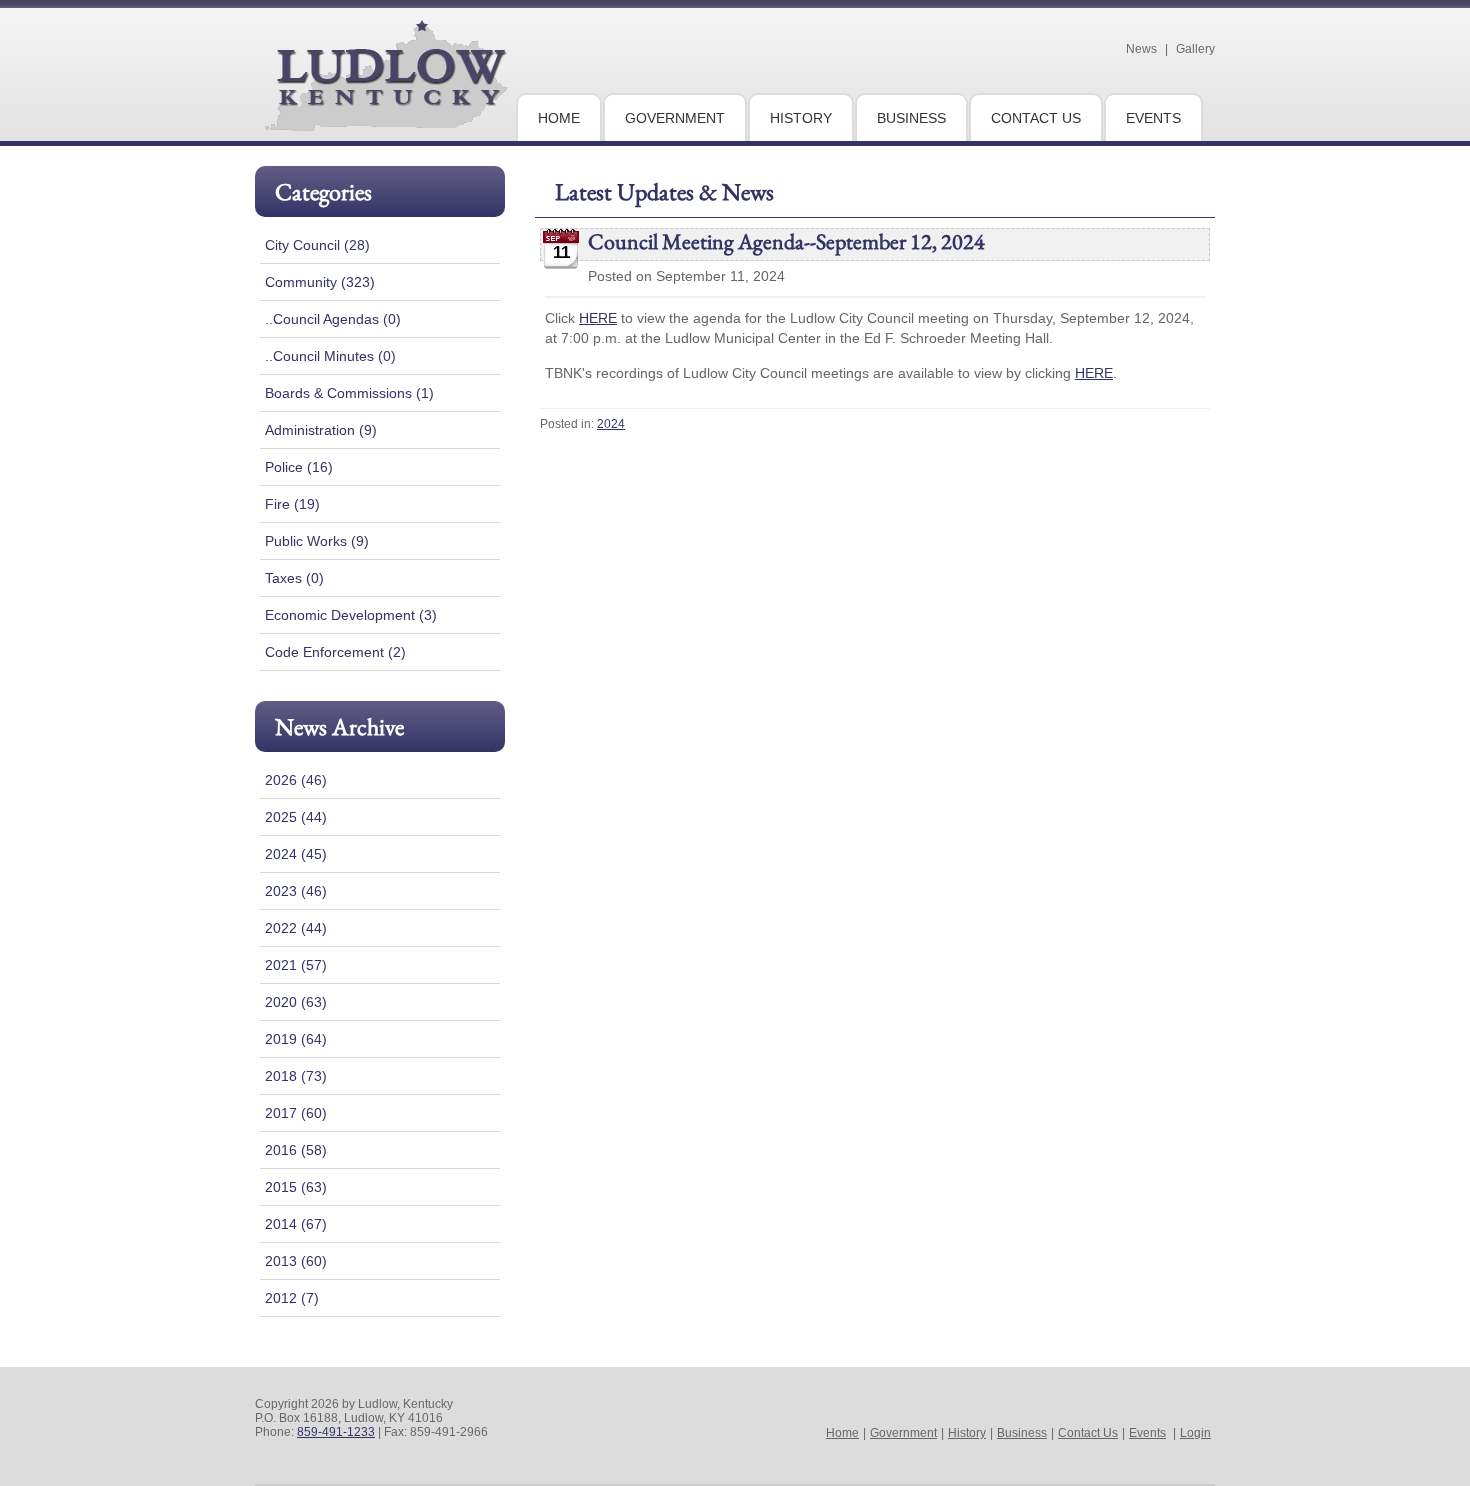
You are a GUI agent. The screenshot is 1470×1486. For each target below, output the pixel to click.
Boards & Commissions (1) (349, 393)
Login (1195, 1433)
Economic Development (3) (351, 615)
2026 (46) (296, 780)
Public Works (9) (317, 541)
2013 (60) (296, 1261)
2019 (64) (296, 1039)
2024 (611, 424)
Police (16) (299, 467)
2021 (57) (296, 965)
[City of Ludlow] (386, 123)
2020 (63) (296, 1002)
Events (1147, 1433)
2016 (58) (296, 1150)
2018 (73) (296, 1076)
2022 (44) (296, 928)
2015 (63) (296, 1187)
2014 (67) (296, 1224)
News (1141, 49)
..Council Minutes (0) (330, 356)
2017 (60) (296, 1113)
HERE (598, 318)
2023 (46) (296, 891)
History (967, 1433)
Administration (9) (321, 430)
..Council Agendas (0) (333, 319)
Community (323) (320, 282)
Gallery (1195, 49)
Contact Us (1088, 1433)
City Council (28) (317, 245)
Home (842, 1433)
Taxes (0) (294, 578)
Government (903, 1433)
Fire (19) (292, 504)
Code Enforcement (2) (335, 652)
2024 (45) (296, 854)
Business (1022, 1433)
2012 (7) (292, 1298)
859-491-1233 (336, 1432)
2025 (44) (296, 817)
